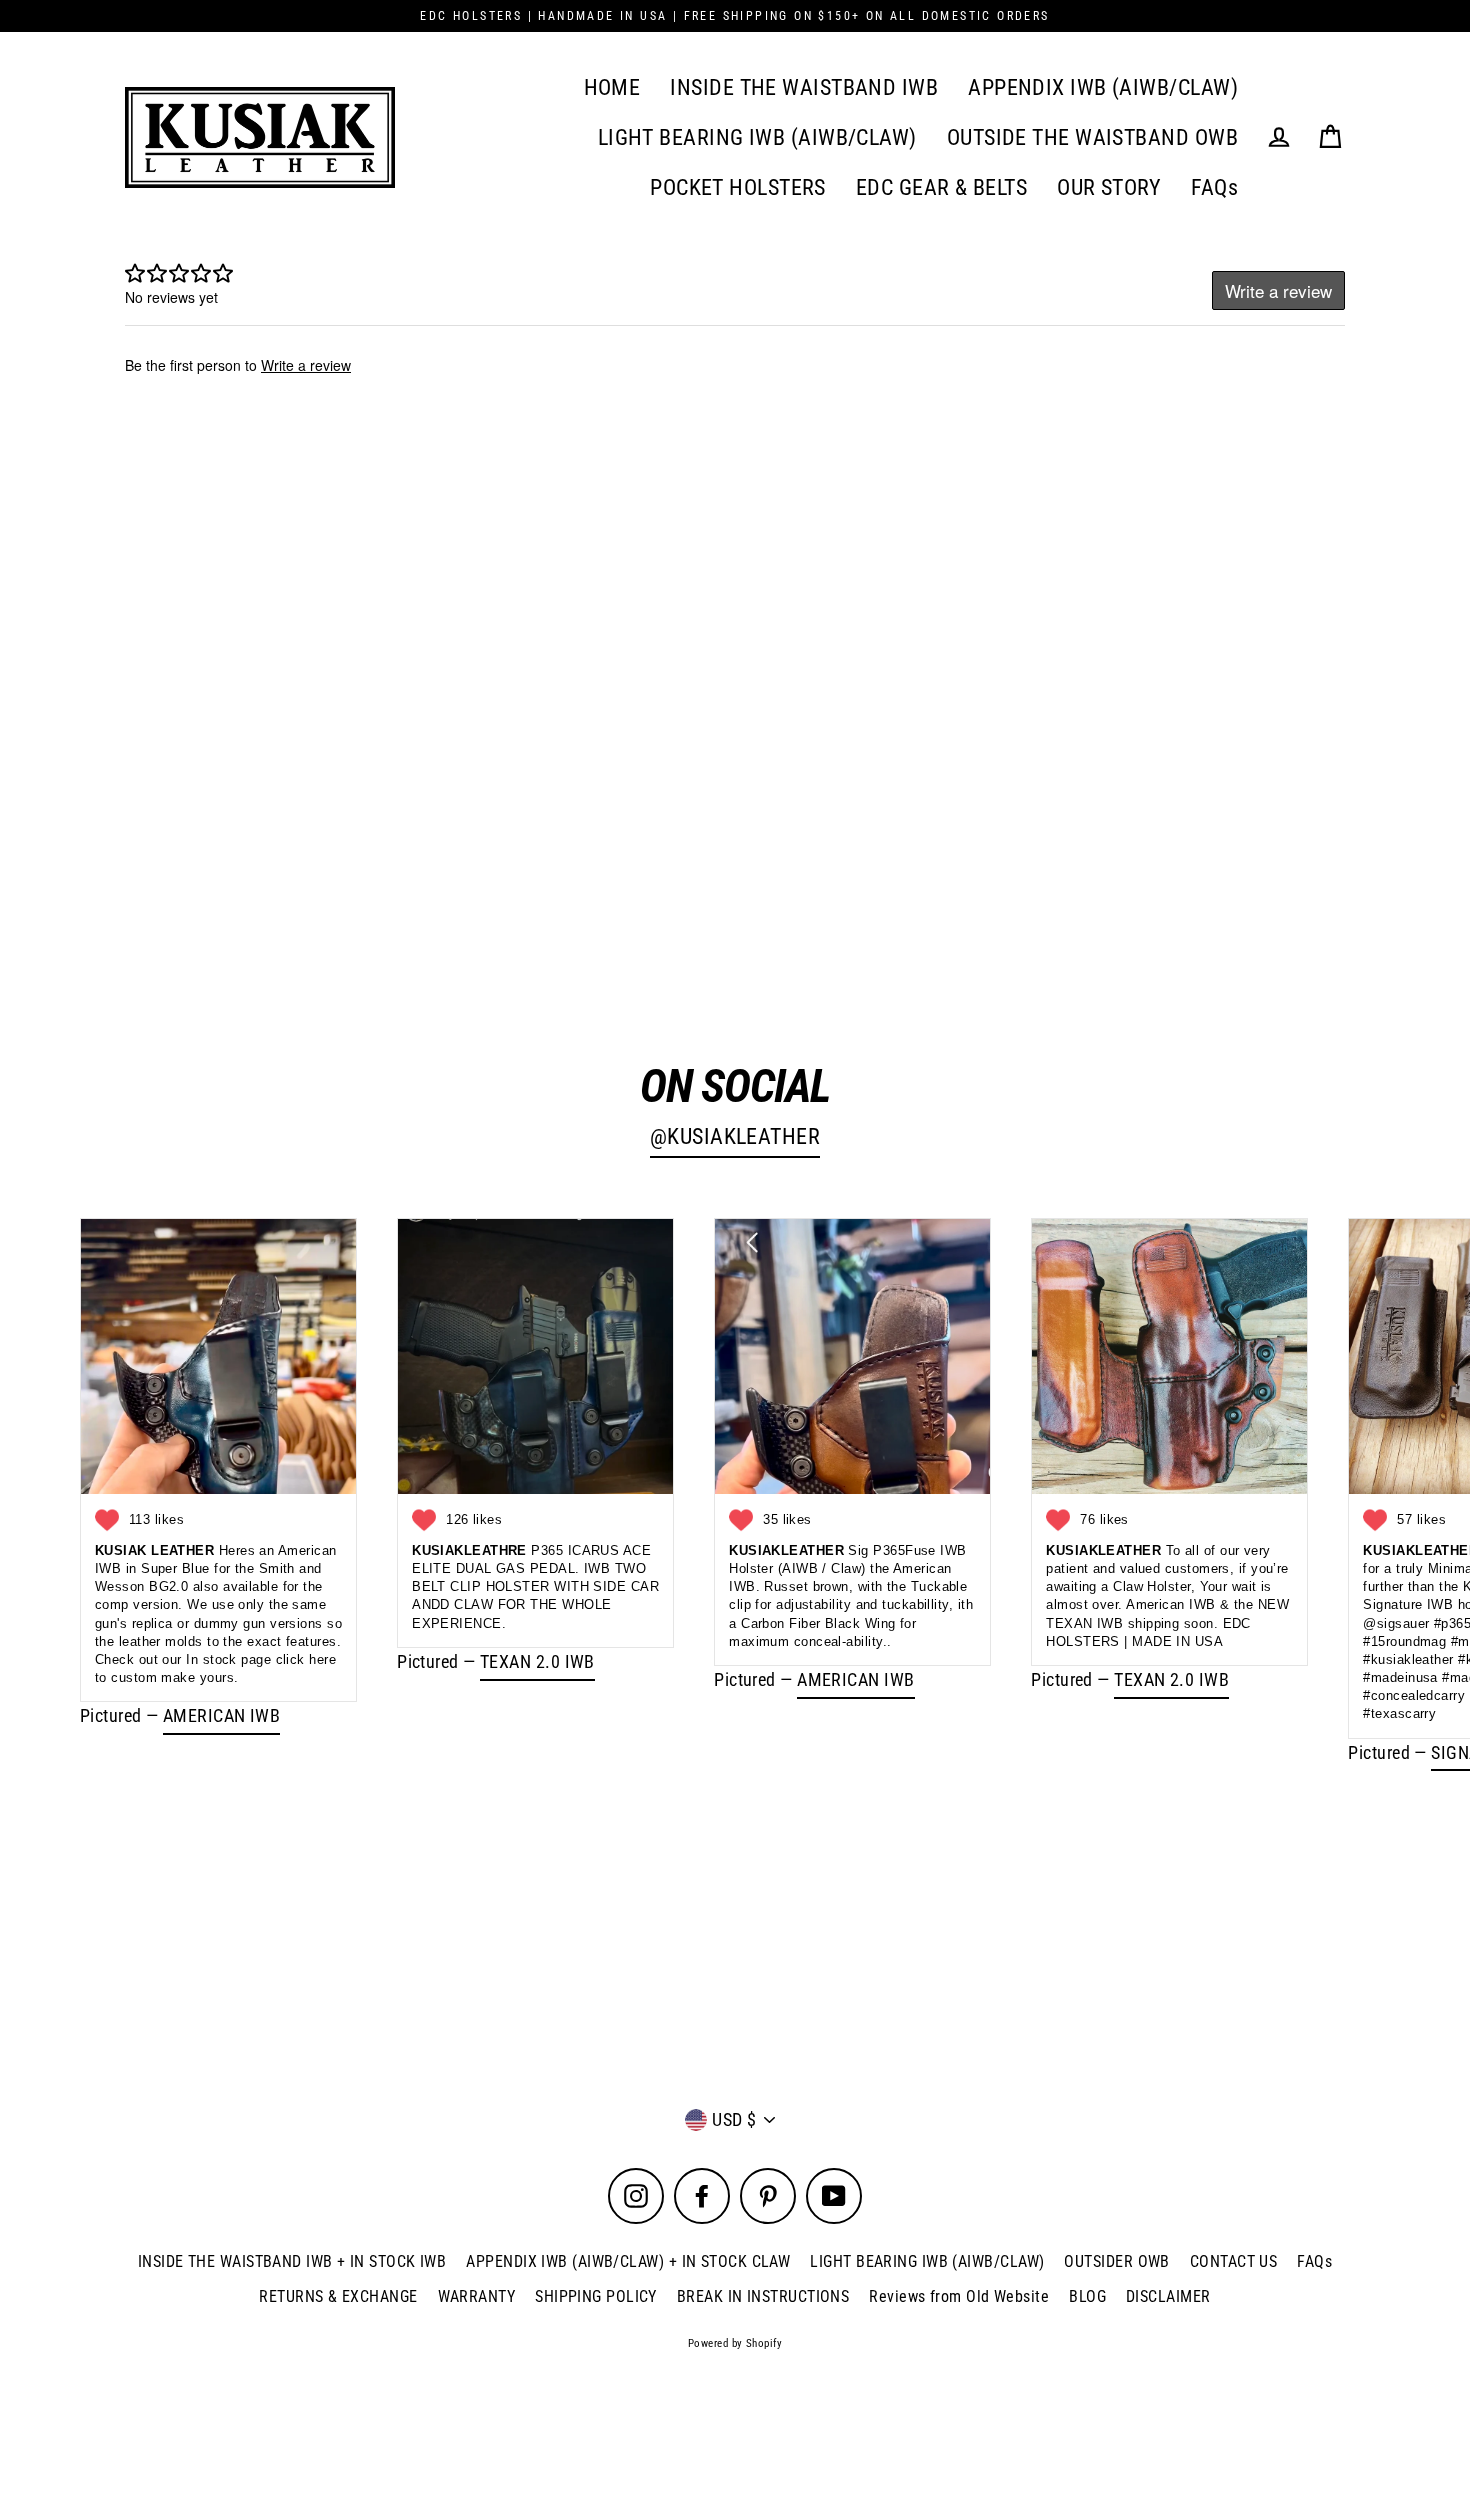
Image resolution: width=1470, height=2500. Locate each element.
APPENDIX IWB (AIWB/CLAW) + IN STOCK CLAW (628, 2261)
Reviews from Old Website (959, 2296)
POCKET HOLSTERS (738, 187)
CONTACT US (1234, 2261)
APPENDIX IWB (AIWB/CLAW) (1103, 87)
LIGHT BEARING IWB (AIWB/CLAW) (757, 137)
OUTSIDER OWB (1116, 2261)
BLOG (1087, 2296)
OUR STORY (1109, 187)
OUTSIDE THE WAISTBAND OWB (1092, 137)
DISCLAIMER (1168, 2296)
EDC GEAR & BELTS (941, 187)
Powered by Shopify (735, 2343)
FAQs (1214, 187)
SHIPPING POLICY (596, 2296)
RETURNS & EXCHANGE (338, 2296)
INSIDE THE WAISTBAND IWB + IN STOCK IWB (292, 2261)
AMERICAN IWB (221, 1715)
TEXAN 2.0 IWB (537, 1661)
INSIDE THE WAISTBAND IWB (804, 87)
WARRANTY (477, 2296)
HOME (612, 87)
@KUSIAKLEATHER (735, 1136)
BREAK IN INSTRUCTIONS (763, 2296)
